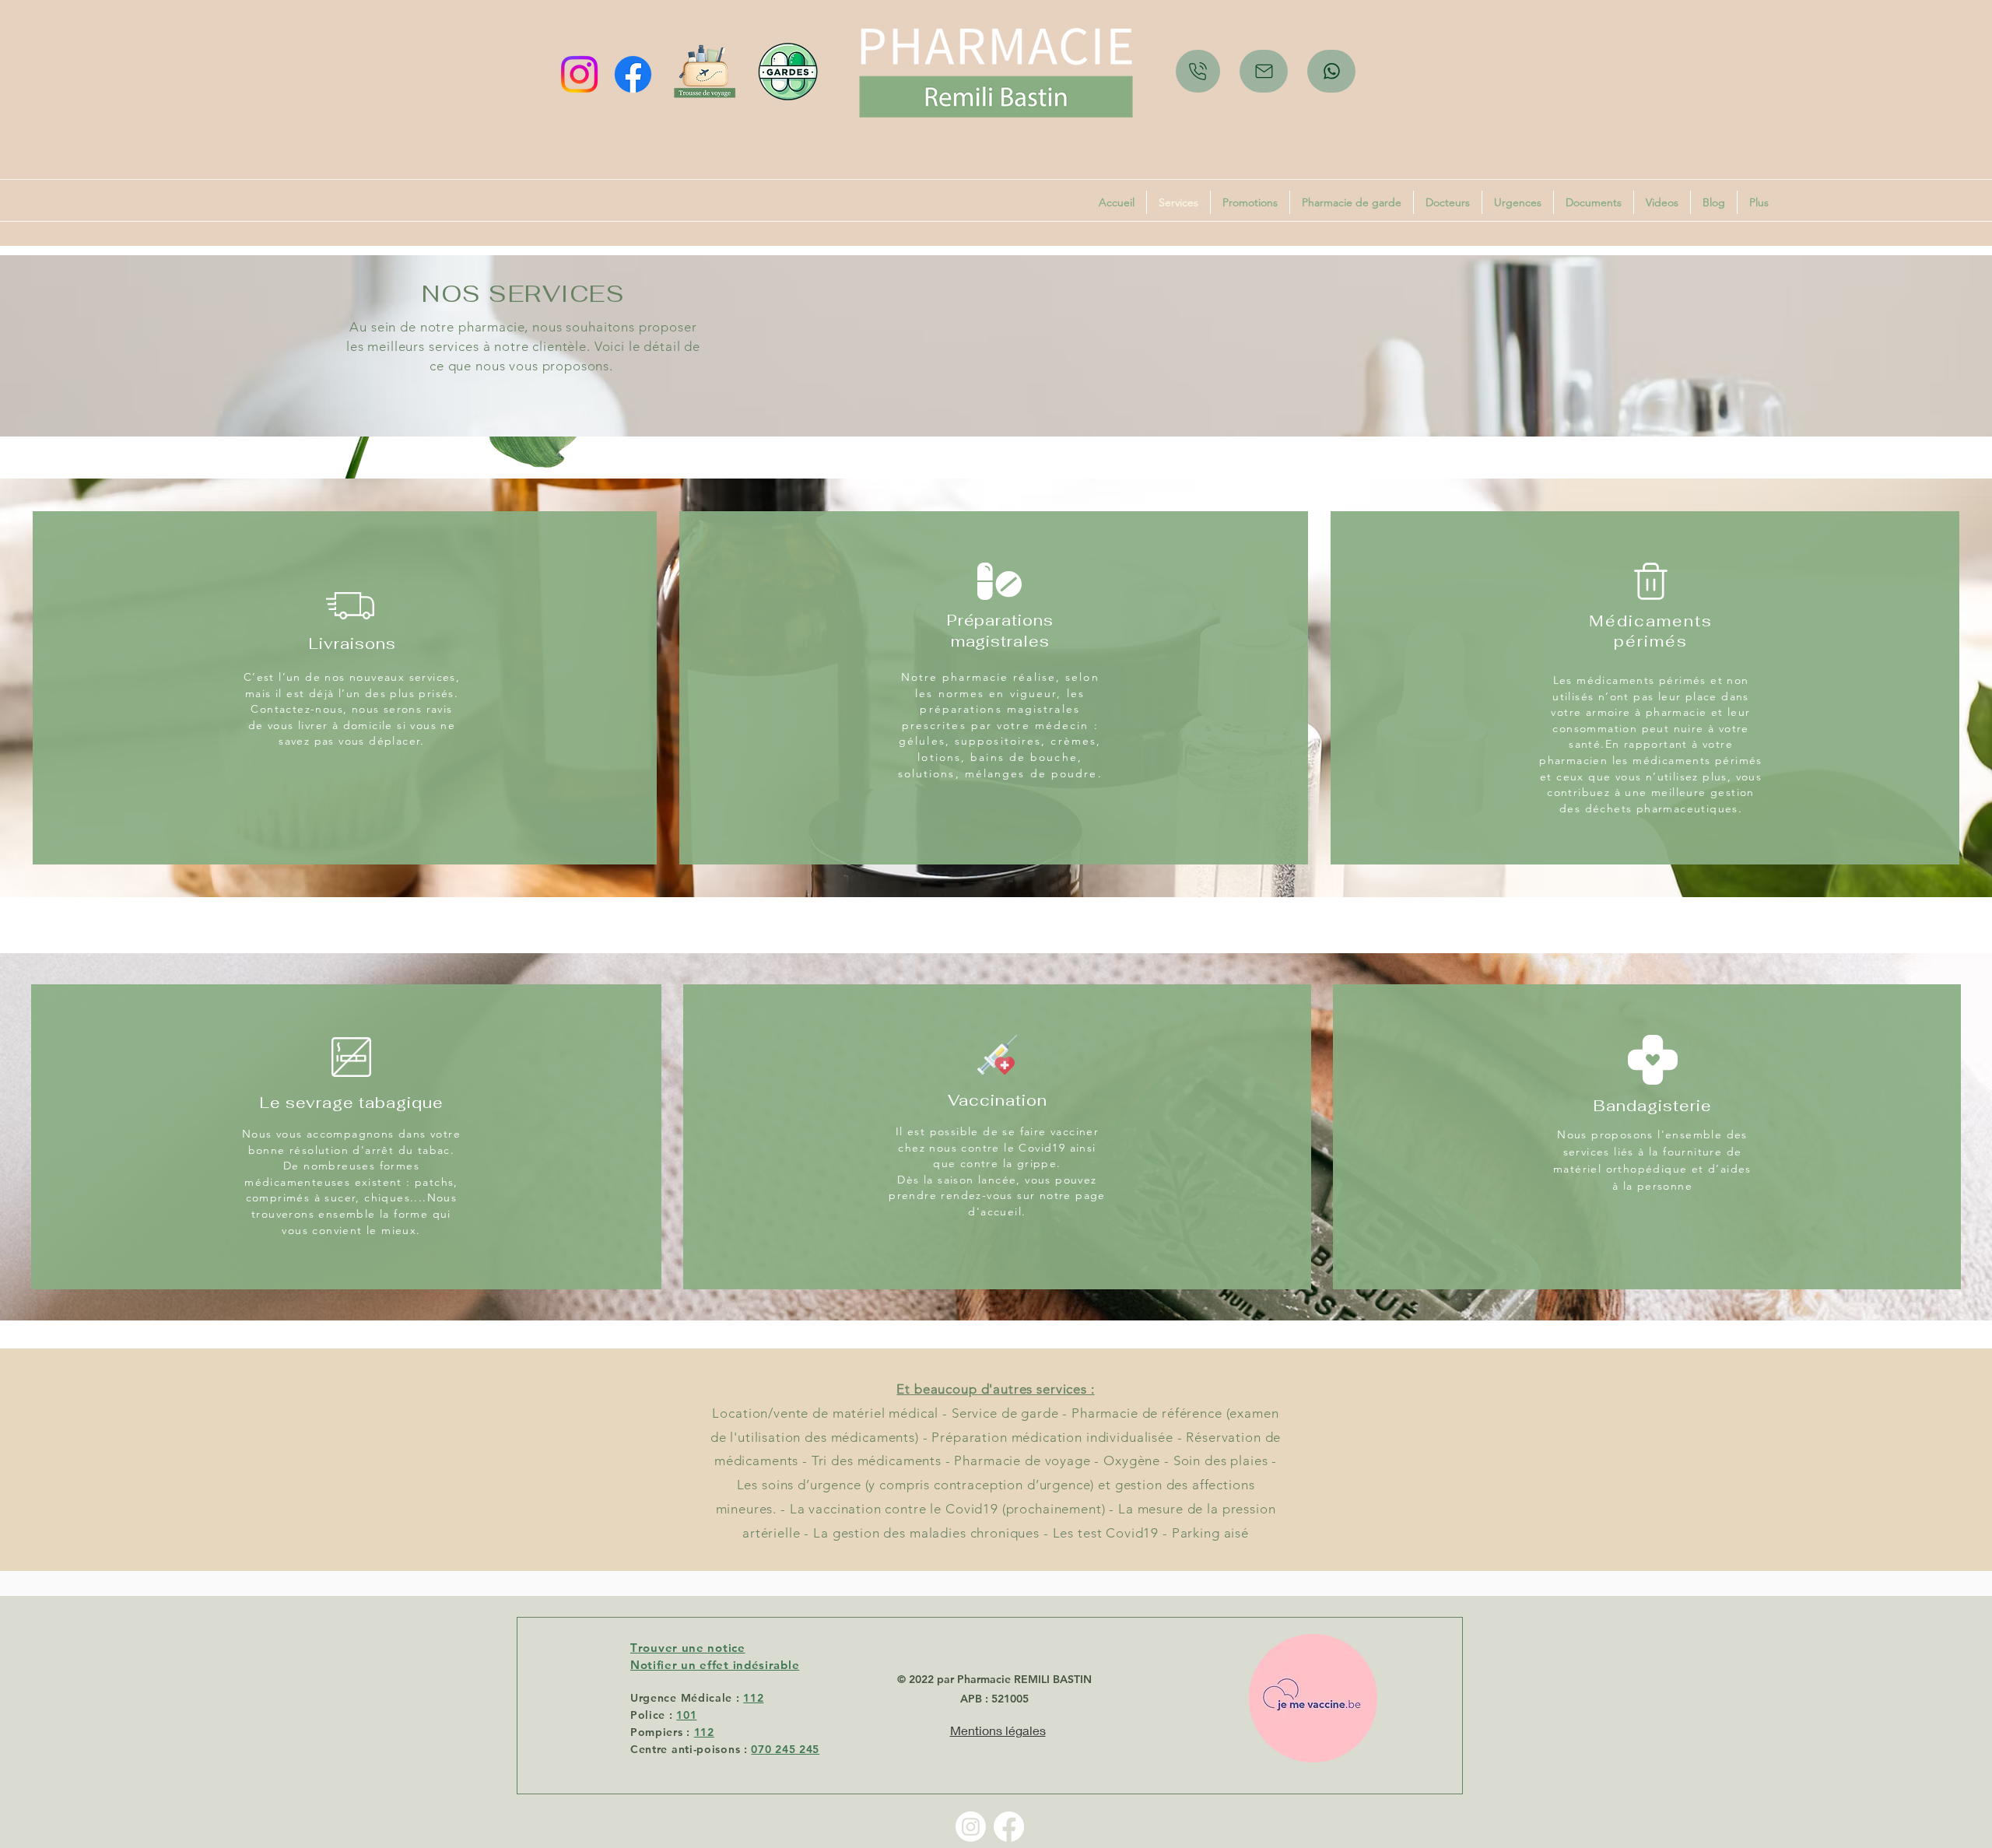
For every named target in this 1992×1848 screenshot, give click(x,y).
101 (686, 1715)
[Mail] (1264, 71)
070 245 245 (785, 1749)
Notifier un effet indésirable (715, 1665)
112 (753, 1698)
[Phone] (1198, 71)
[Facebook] (633, 74)
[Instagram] (579, 74)
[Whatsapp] (1331, 71)
